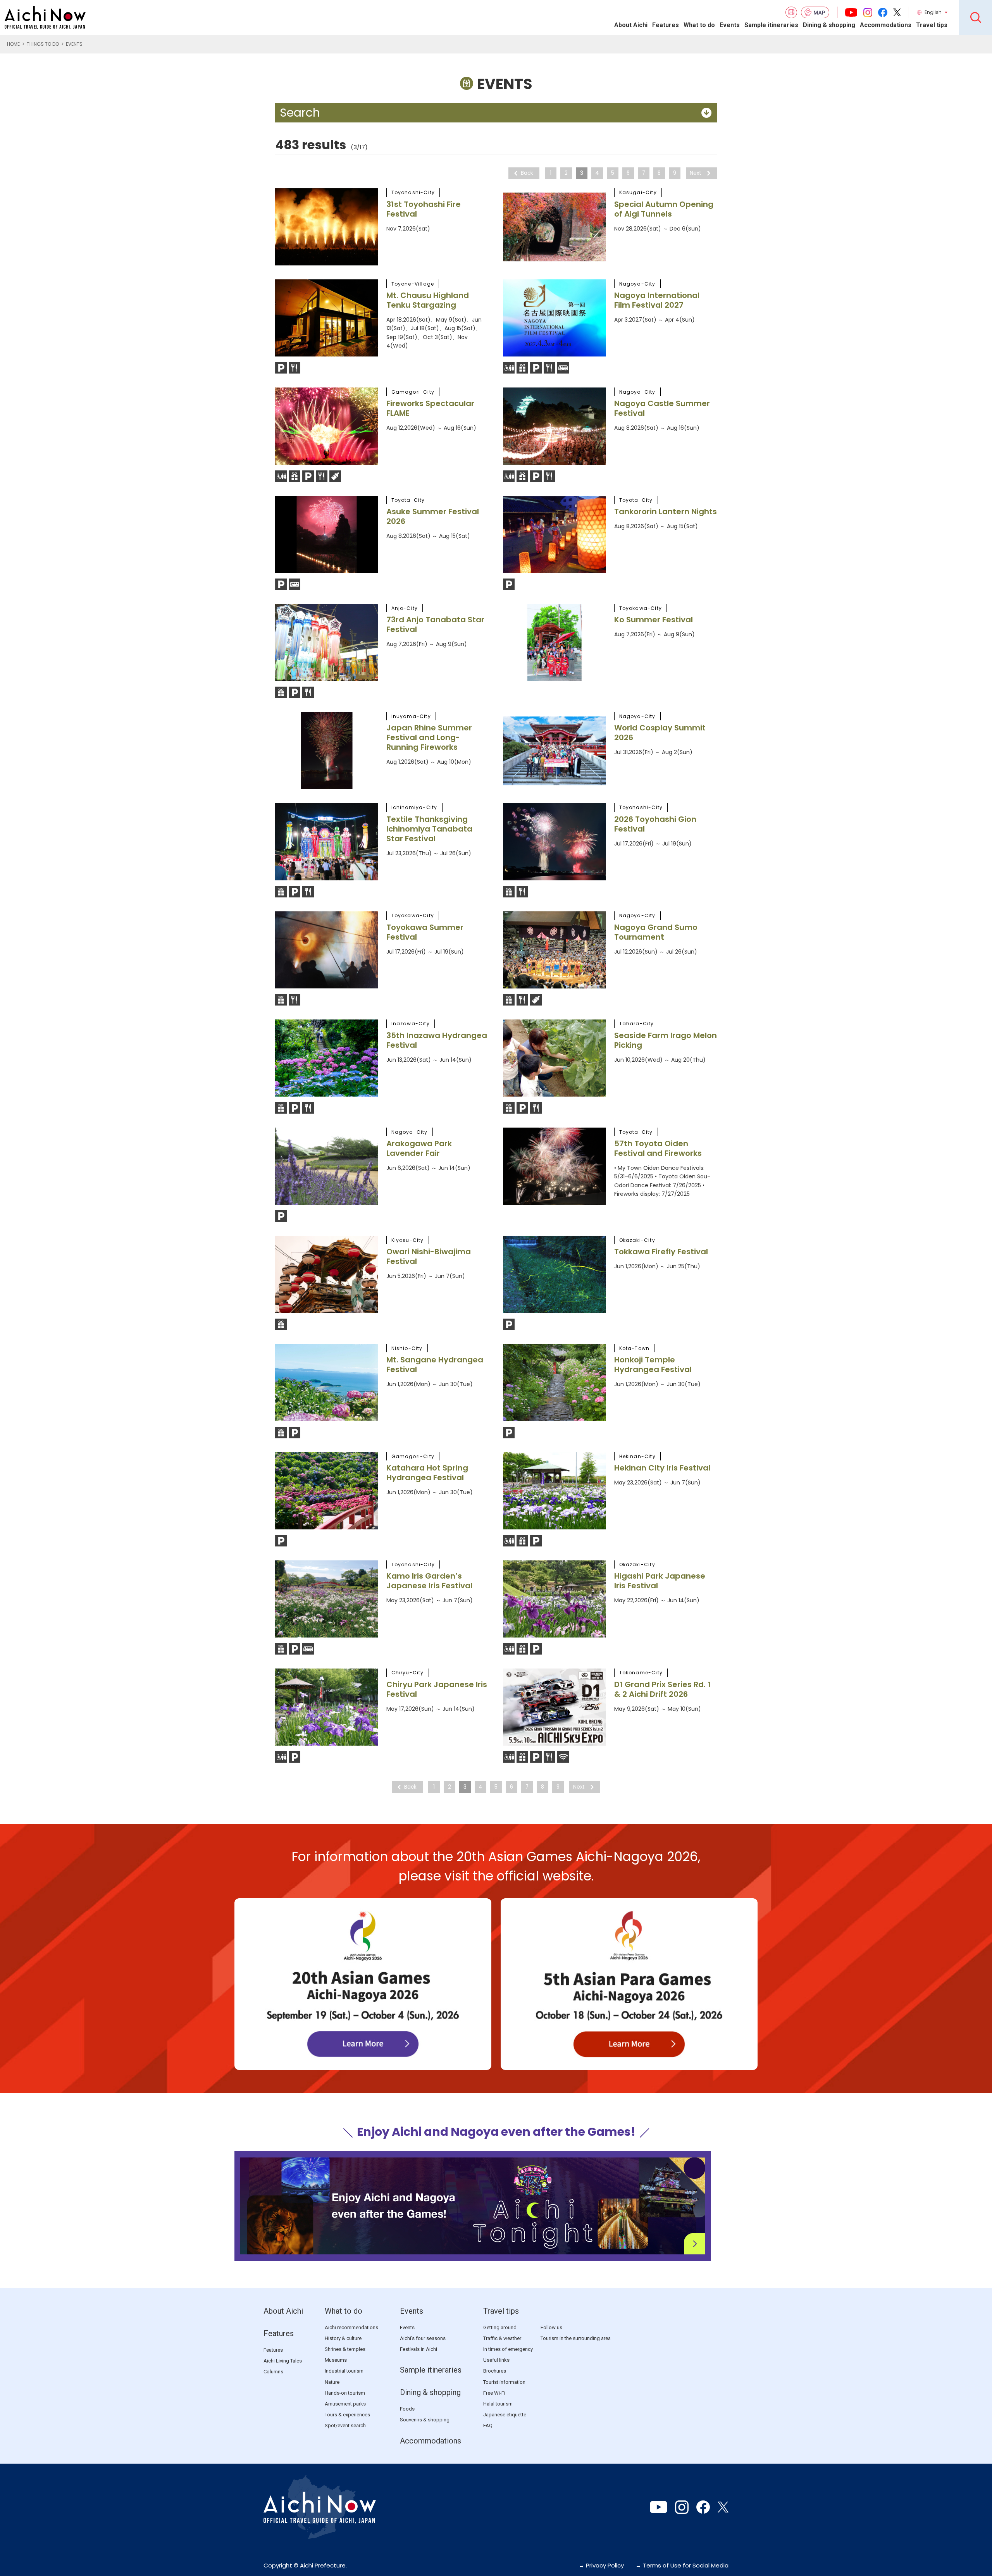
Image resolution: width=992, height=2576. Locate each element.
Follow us (551, 2327)
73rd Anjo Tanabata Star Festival (435, 624)
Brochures (495, 2371)
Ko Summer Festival (654, 620)
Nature (332, 2382)
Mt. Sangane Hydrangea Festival (435, 1365)
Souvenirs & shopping (425, 2420)
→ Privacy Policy (601, 2565)
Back (527, 173)
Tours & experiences (347, 2415)
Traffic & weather (502, 2338)
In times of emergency (508, 2349)
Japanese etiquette (505, 2415)
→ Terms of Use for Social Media (682, 2565)
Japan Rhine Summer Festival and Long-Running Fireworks (429, 737)
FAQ (488, 2425)
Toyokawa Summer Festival (425, 932)
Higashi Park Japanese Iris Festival (660, 1581)
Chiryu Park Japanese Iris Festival (437, 1689)
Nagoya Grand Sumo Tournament (656, 932)
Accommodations (886, 25)
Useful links (496, 2360)
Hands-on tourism (345, 2393)
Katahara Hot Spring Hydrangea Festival (427, 1473)
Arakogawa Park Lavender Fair (419, 1148)
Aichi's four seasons (423, 2338)
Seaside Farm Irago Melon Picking (666, 1040)
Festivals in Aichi (418, 2349)
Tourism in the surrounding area (576, 2338)
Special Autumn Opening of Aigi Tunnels (664, 209)
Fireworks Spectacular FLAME (430, 408)
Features (666, 25)
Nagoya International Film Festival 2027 (657, 300)
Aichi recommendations (351, 2327)
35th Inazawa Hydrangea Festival (437, 1040)
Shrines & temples (345, 2349)
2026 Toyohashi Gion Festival (655, 824)
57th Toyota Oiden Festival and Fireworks (658, 1148)
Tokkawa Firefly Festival (661, 1252)
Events (730, 25)
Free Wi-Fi (494, 2393)
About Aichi (631, 25)
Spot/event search (345, 2425)
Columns (273, 2372)
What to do (699, 25)
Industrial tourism (344, 2371)
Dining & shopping (829, 25)
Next (696, 173)
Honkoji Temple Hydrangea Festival (653, 1365)
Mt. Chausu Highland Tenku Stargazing (428, 300)
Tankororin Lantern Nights (666, 511)
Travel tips (932, 25)
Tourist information (504, 2382)
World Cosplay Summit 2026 (660, 733)
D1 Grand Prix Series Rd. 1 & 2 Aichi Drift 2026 (662, 1689)
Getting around (500, 2327)
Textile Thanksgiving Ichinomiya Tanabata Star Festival (429, 829)
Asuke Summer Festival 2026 (433, 516)
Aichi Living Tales (283, 2361)
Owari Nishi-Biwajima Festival (429, 1256)
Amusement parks (345, 2404)
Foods (407, 2409)
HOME (13, 44)
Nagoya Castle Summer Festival (662, 408)
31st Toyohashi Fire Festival (424, 209)
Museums (336, 2360)
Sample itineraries (771, 25)
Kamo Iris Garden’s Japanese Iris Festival (429, 1581)
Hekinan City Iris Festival (662, 1468)
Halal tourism (498, 2404)
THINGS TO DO (43, 44)
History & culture (343, 2338)
